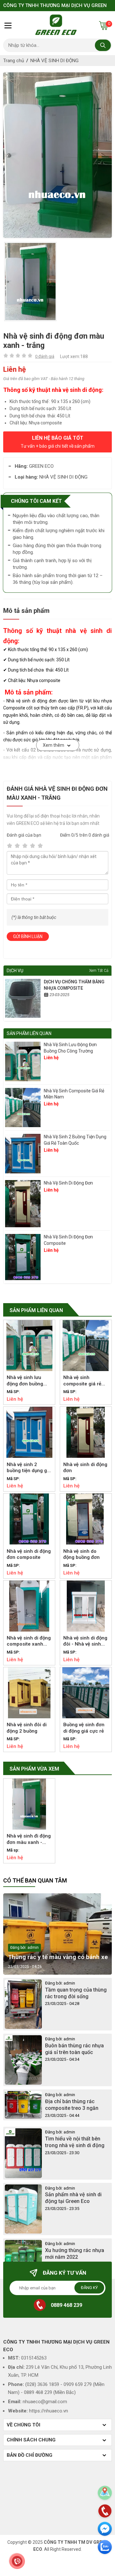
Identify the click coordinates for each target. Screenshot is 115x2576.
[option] (57, 155)
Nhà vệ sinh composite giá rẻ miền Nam (74, 1094)
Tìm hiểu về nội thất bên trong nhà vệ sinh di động (75, 2142)
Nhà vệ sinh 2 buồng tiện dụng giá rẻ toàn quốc (75, 1140)
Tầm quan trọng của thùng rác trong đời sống (76, 1993)
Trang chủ (14, 61)
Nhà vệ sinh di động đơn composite (68, 1240)
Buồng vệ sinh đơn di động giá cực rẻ (84, 1728)
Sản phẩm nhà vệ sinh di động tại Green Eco (73, 2198)
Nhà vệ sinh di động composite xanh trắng (29, 1641)
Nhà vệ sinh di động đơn (68, 1183)
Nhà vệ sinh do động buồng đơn (81, 1554)
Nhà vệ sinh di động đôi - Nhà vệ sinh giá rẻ (85, 1641)
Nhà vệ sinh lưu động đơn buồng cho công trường (70, 1048)
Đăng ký (89, 2288)
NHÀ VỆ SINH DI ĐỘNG (54, 61)
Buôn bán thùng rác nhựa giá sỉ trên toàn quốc (74, 2049)
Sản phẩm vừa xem (34, 1769)
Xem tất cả (99, 971)
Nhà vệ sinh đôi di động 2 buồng (27, 1728)
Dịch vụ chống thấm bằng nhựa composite (74, 985)
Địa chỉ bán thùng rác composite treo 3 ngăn (72, 2105)
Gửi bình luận (28, 936)
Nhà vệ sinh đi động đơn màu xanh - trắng (29, 1839)
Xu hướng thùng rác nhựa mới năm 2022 (75, 2254)
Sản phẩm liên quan (36, 1310)
